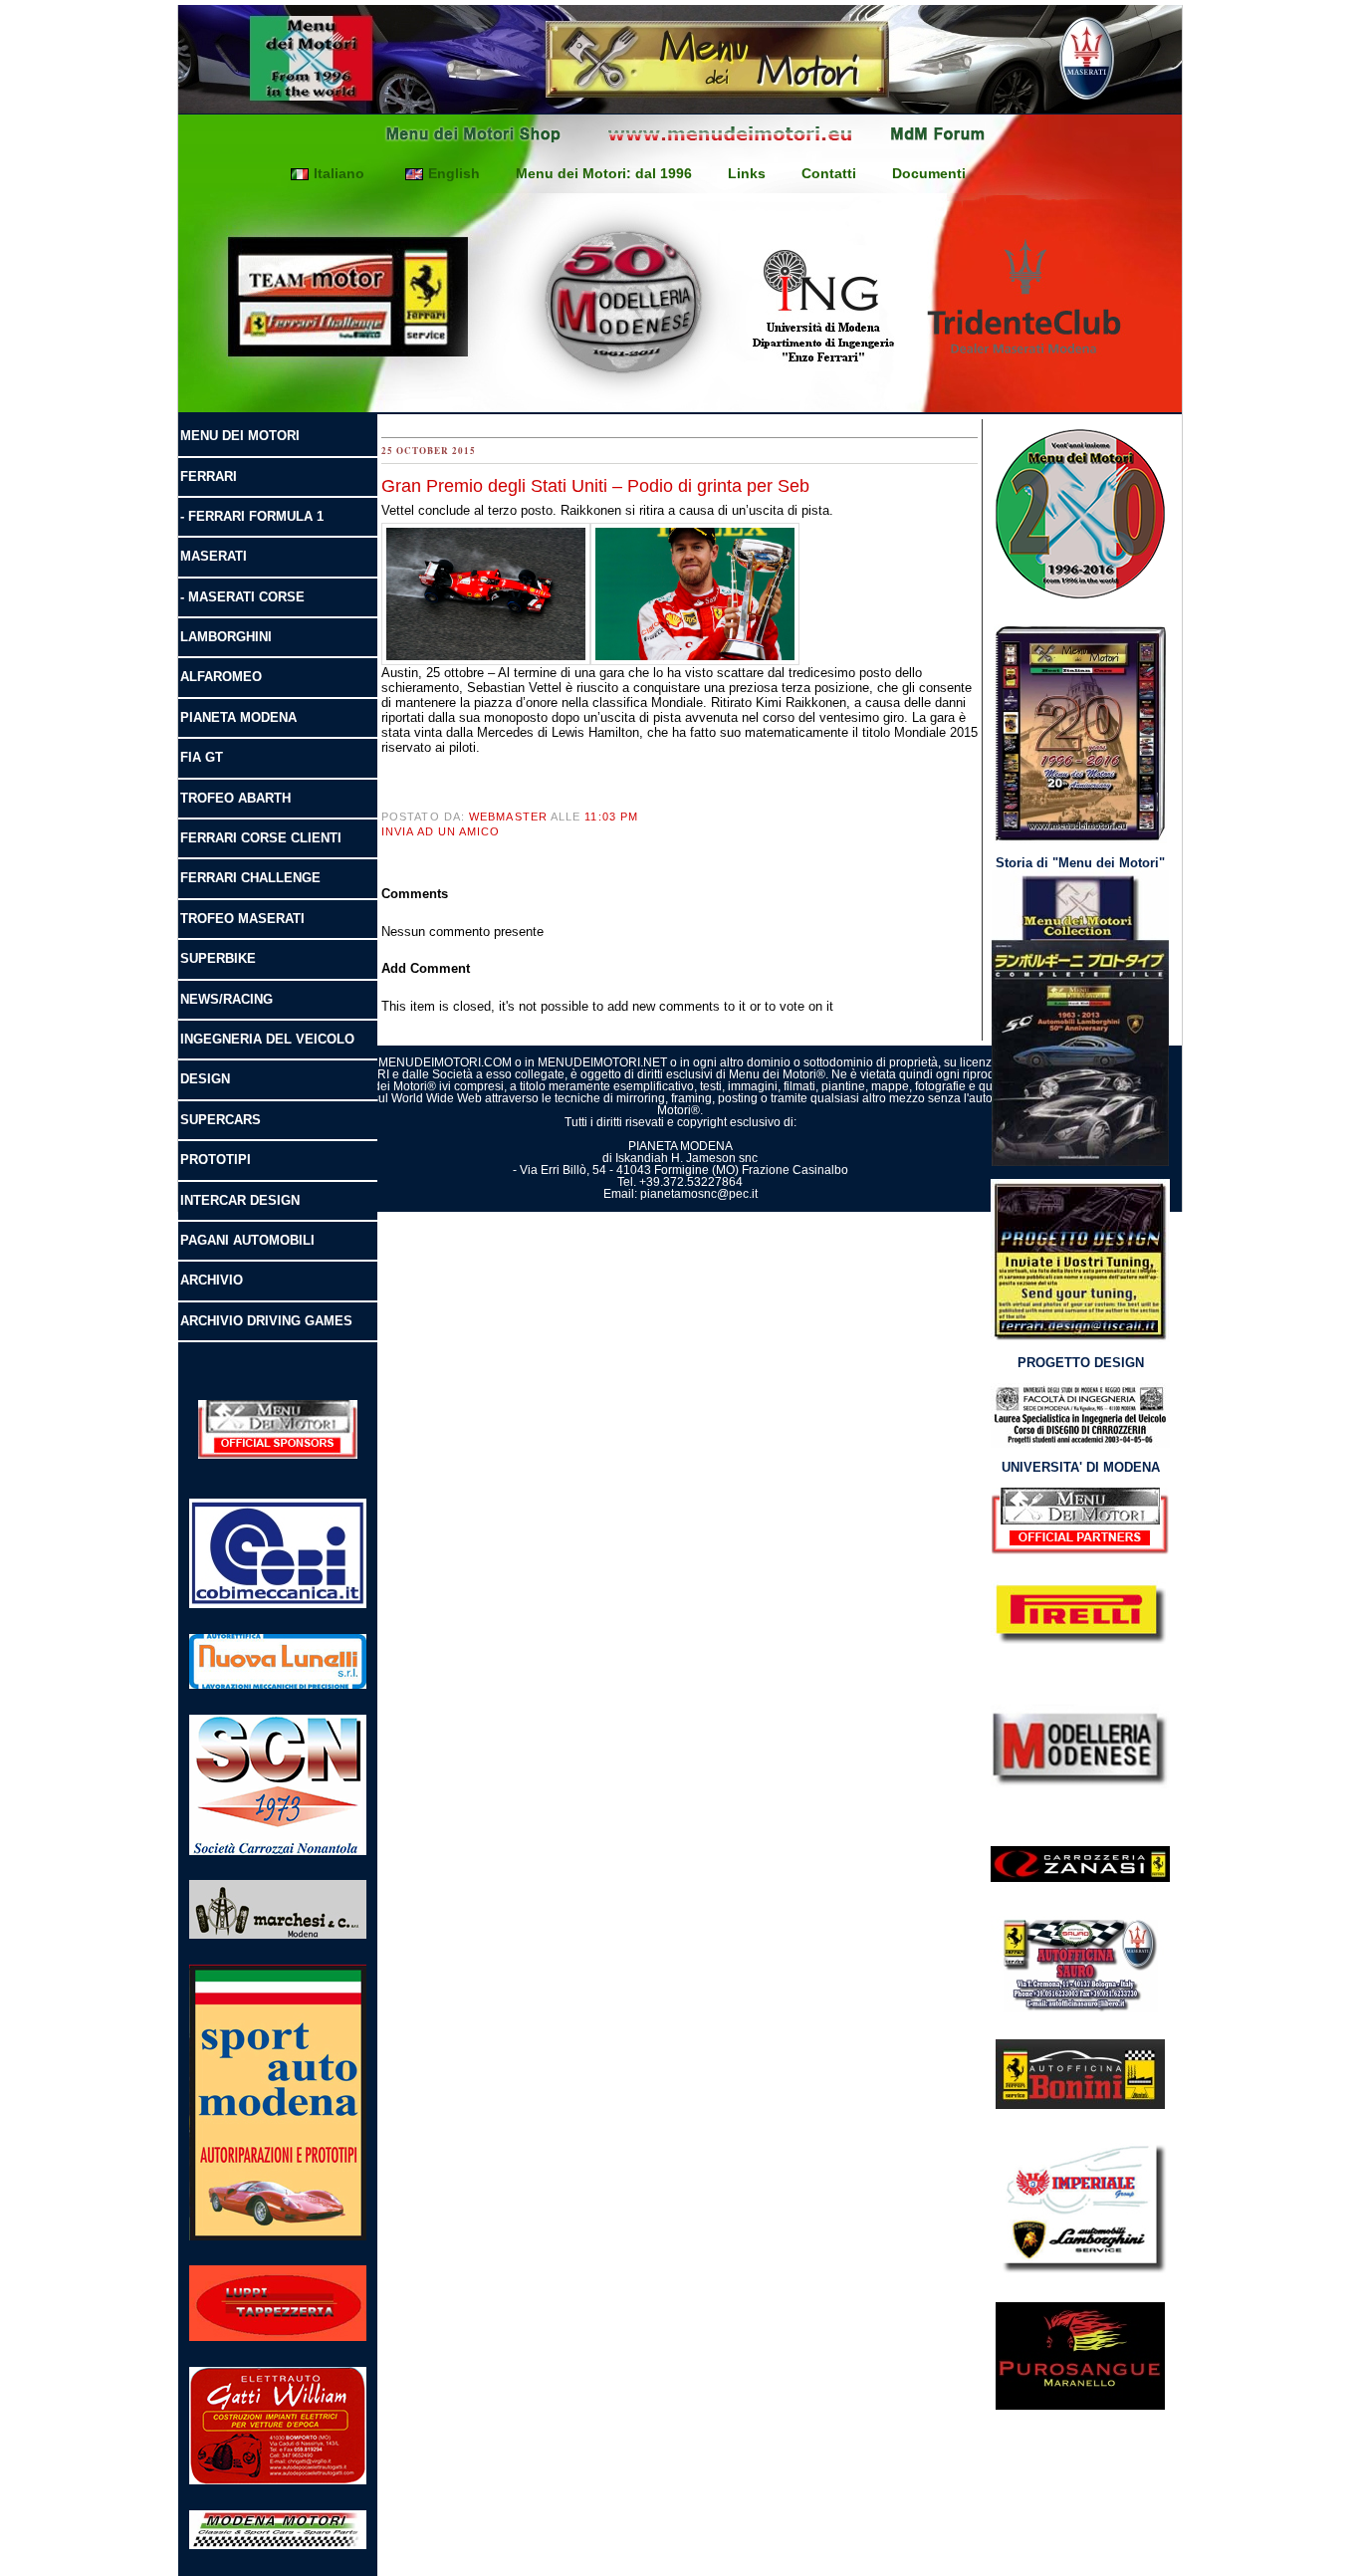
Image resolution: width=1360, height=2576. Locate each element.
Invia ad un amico (441, 831)
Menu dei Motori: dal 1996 (604, 173)
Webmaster (508, 817)
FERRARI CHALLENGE (250, 878)
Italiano (339, 173)
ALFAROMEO (221, 677)
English (454, 173)
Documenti (929, 173)
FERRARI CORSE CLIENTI (261, 838)
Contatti (829, 173)
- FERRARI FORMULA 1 (252, 516)
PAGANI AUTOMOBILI (247, 1240)
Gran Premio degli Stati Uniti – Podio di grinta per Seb (595, 486)
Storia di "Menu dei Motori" (1080, 863)
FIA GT (202, 757)
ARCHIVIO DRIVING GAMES (266, 1321)
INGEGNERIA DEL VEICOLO (267, 1039)
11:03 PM (611, 817)
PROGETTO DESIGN (1081, 1363)
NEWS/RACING (227, 999)
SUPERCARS (221, 1120)
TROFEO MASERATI (242, 919)
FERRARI (209, 476)
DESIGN (205, 1079)
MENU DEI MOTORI (240, 436)
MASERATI (214, 556)
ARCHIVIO (212, 1280)
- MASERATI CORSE (242, 597)
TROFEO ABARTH (235, 798)
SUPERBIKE (218, 958)
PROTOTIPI (216, 1160)
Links (747, 173)
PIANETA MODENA (238, 717)
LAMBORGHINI (226, 637)
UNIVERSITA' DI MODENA (1081, 1467)
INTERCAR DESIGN (240, 1200)
